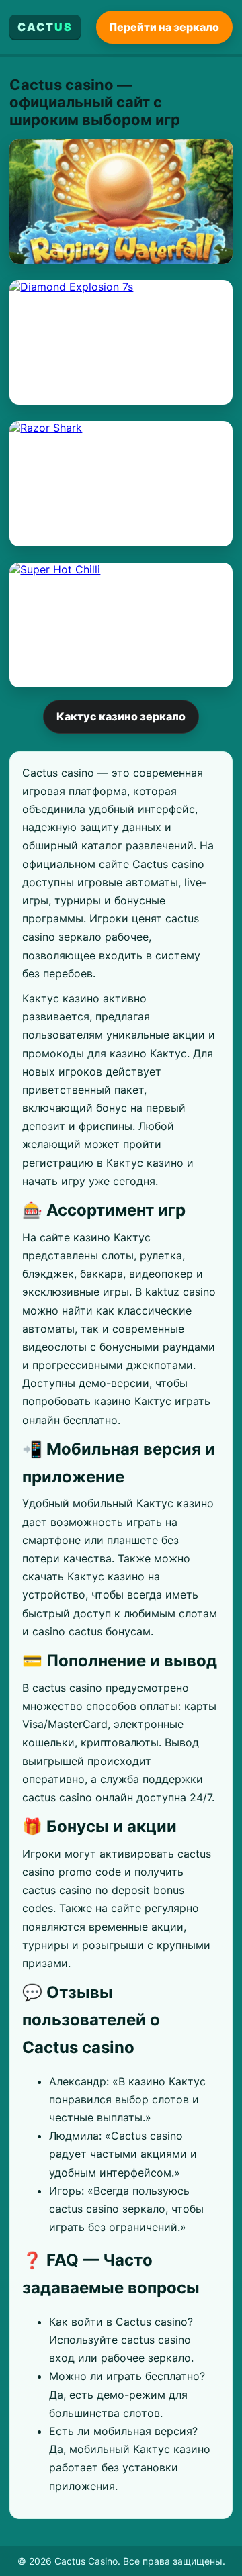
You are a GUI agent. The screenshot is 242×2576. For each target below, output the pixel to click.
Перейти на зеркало (164, 27)
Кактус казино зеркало (121, 716)
